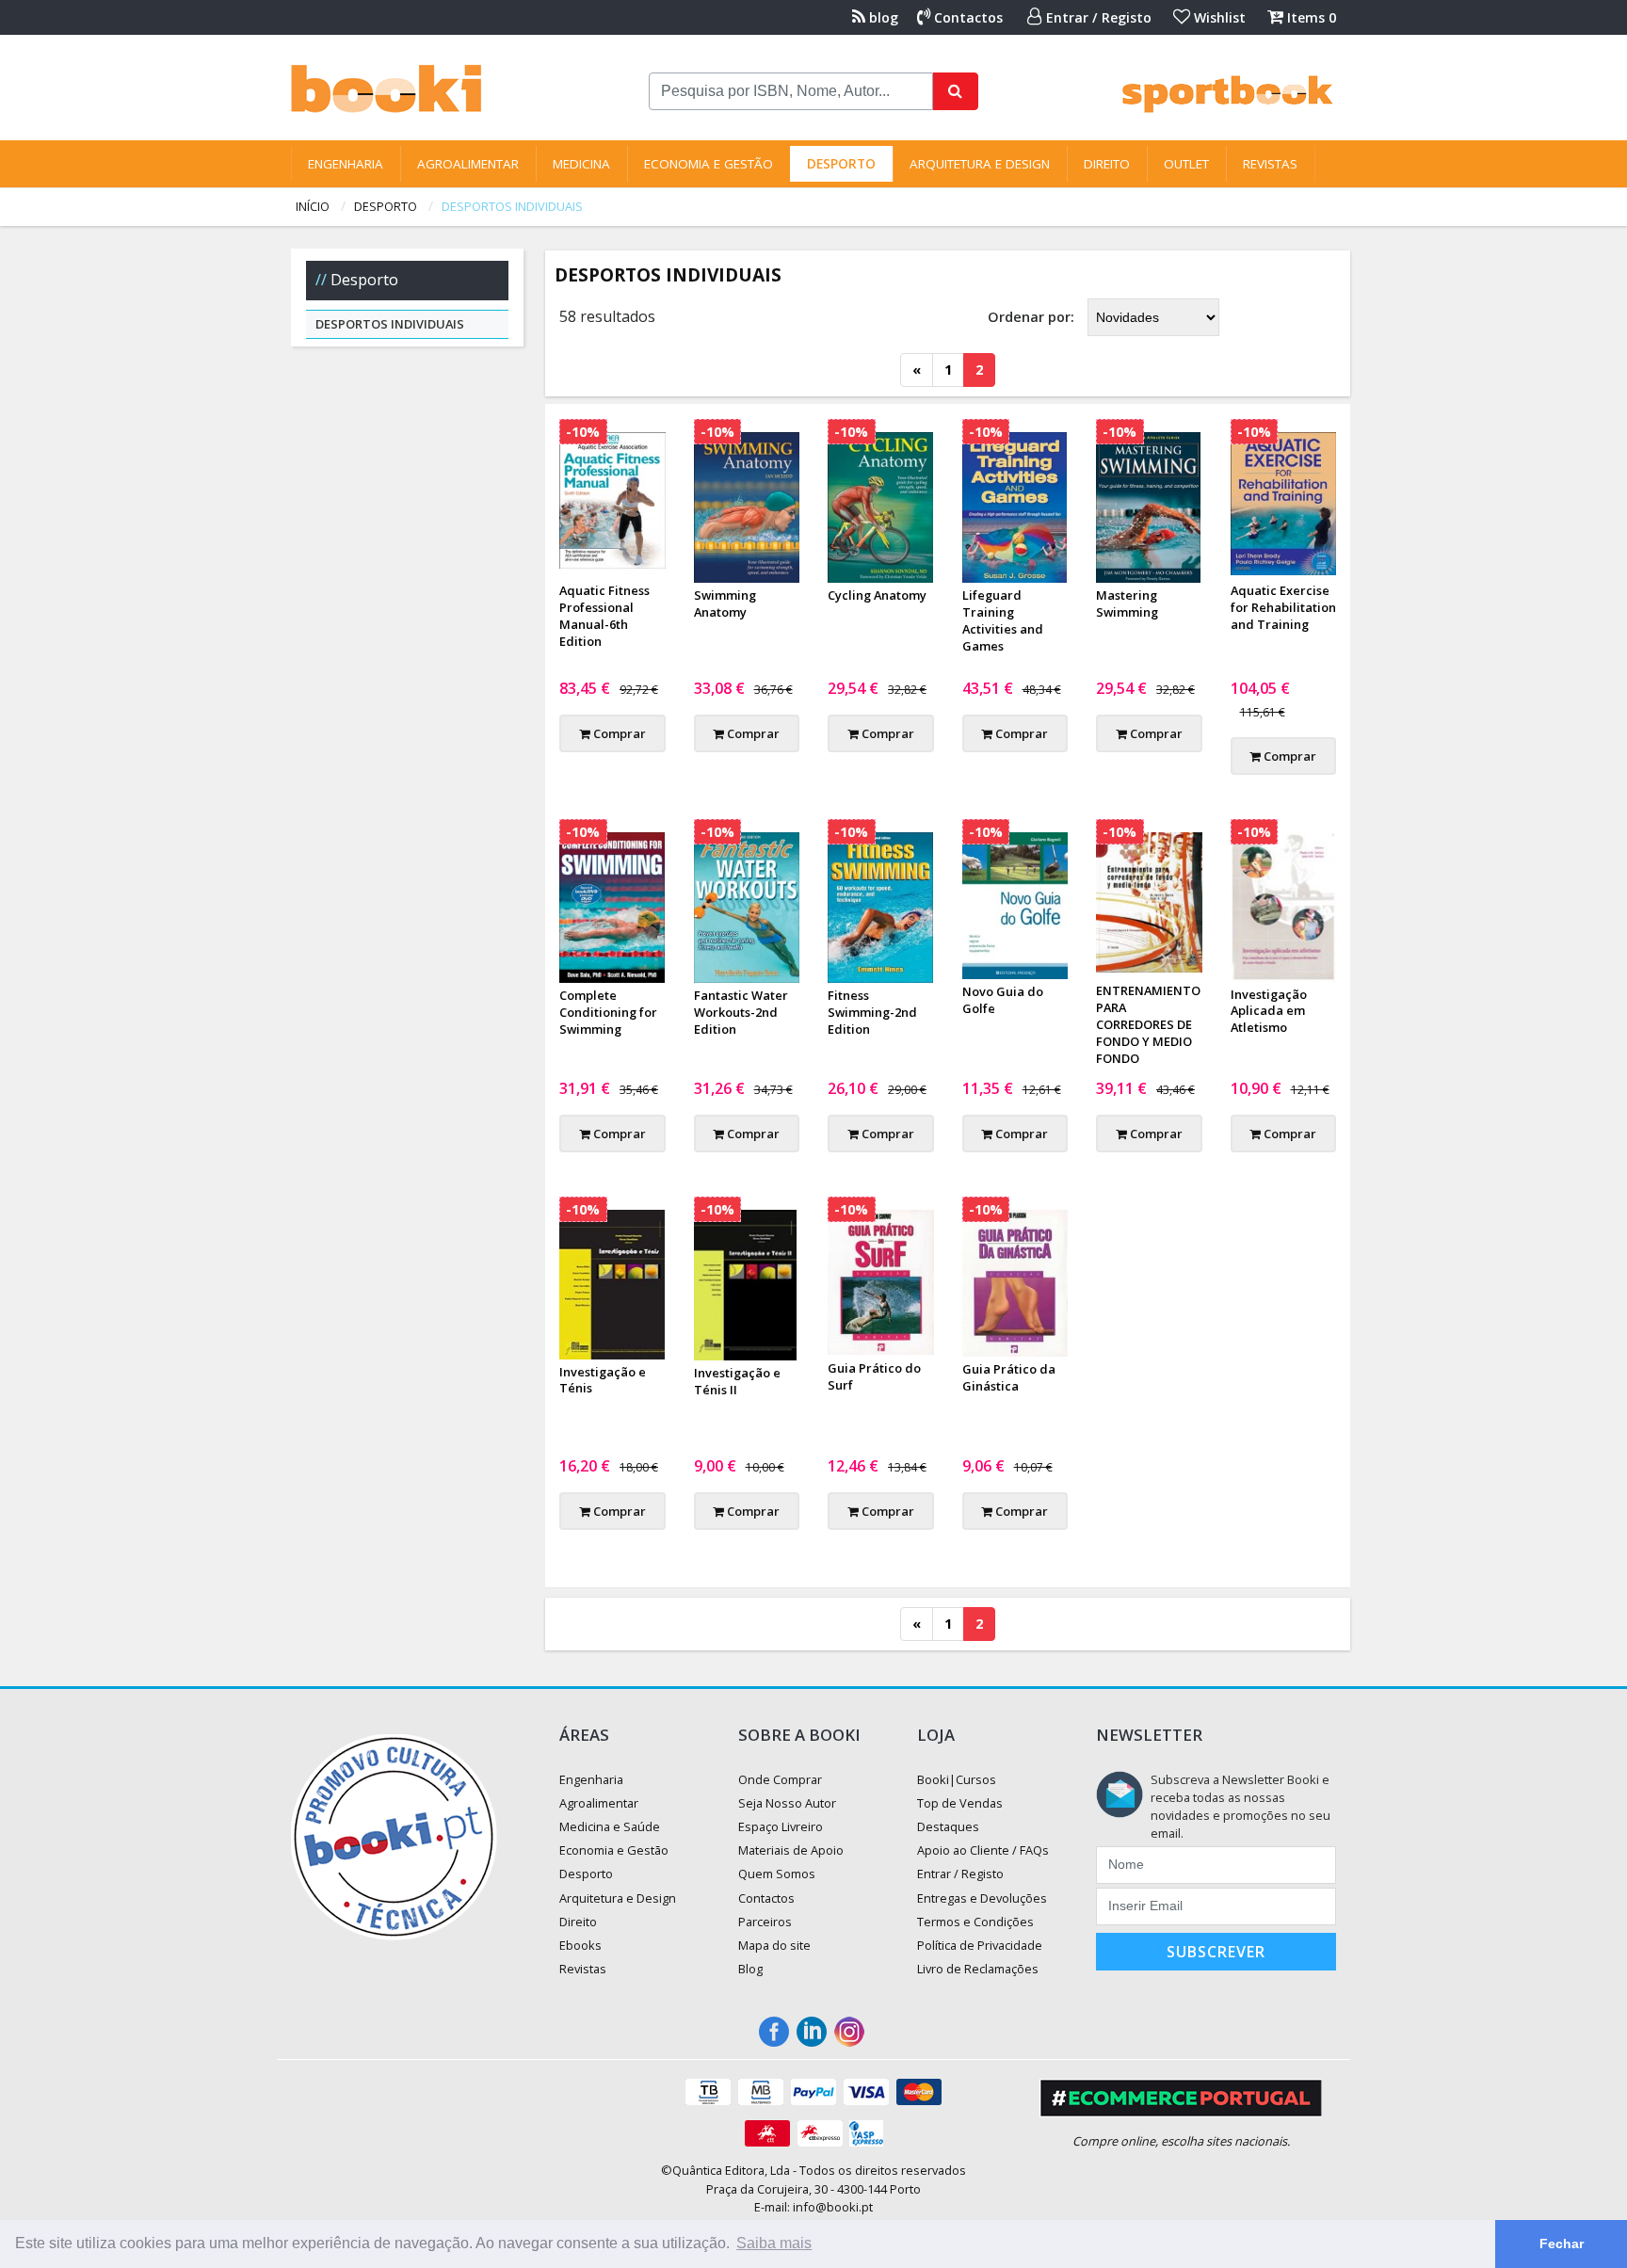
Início (313, 206)
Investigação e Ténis (603, 1380)
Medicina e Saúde (610, 1826)
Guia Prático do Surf (874, 1376)
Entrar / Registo (1097, 17)
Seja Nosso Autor (787, 1803)
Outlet (1186, 164)
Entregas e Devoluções (982, 1898)
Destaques (948, 1826)
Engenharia (346, 164)
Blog (750, 1969)
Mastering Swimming (1127, 603)
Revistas (1270, 164)
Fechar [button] (1562, 2244)
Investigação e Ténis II (737, 1381)
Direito (1107, 164)
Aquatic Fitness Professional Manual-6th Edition (604, 616)
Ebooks (580, 1945)
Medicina (581, 164)
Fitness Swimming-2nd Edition (872, 1012)
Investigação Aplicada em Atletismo (1269, 1011)
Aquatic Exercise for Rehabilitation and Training (1283, 607)
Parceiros (765, 1922)
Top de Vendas (960, 1803)
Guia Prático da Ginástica (1009, 1377)
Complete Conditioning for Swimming (608, 1012)
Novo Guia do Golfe (1003, 1000)
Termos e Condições (975, 1922)
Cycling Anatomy (877, 595)
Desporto (841, 164)
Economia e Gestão (709, 164)
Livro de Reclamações (978, 1969)
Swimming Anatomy (725, 603)
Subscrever (1216, 1952)
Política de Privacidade (980, 1945)
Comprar (618, 733)
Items (1310, 17)
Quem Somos (777, 1874)
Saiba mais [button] (774, 2243)
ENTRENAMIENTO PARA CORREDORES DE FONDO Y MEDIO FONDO (1148, 1024)
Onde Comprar (780, 1779)
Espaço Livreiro (781, 1826)
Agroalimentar (468, 164)
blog (882, 17)
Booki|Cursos (957, 1779)
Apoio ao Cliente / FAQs (983, 1850)
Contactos (967, 17)
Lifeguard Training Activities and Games (1003, 620)
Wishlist (1218, 17)
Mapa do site (774, 1945)
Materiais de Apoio (791, 1850)
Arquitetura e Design (980, 164)
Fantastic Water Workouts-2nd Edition (741, 1012)
